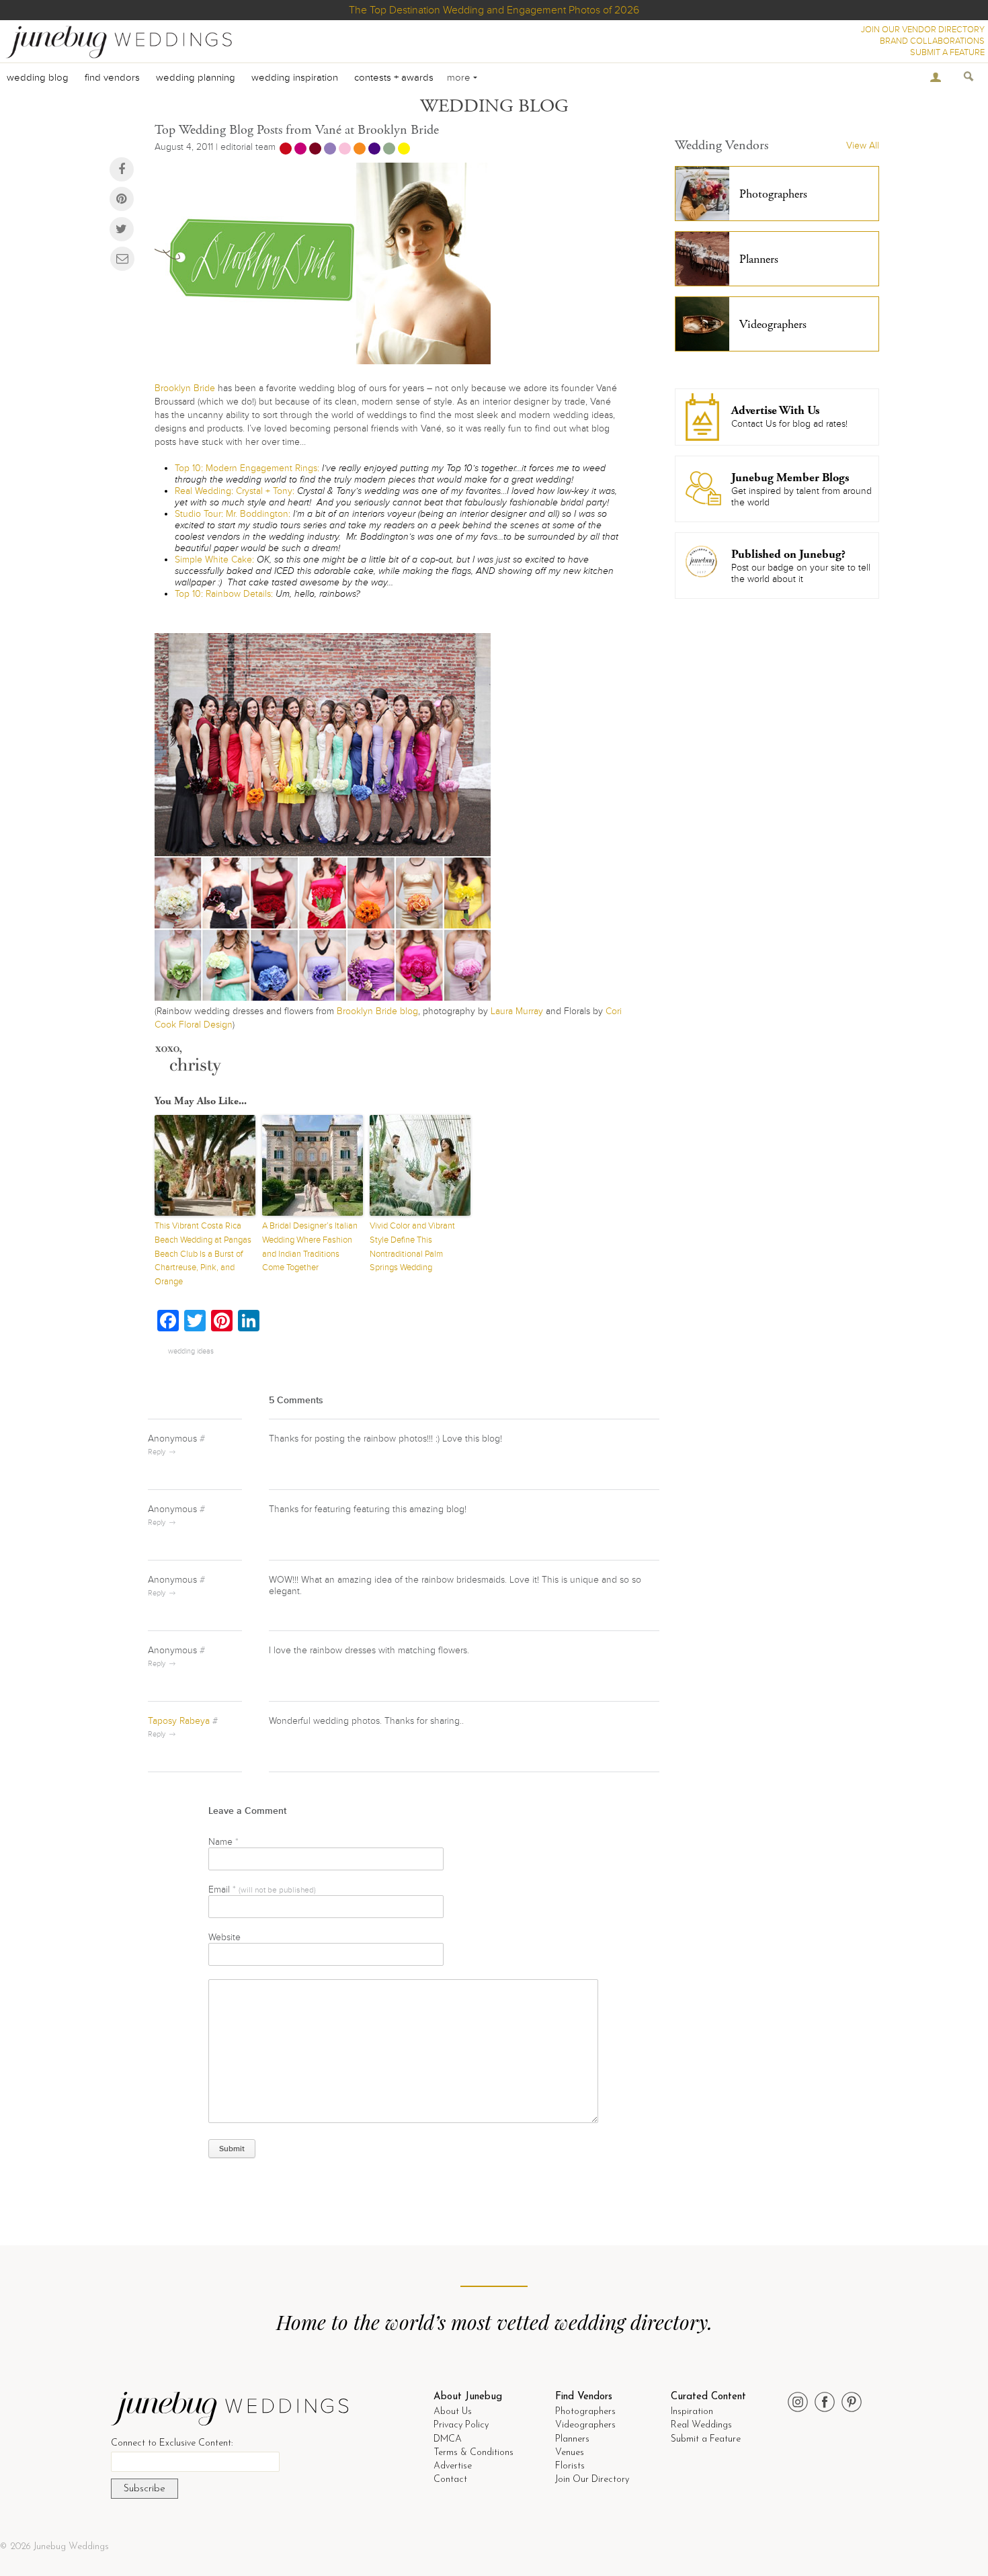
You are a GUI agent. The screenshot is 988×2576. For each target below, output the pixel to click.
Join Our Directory (592, 2480)
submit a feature (947, 52)
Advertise (453, 2466)
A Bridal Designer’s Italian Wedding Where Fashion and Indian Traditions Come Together (310, 1247)
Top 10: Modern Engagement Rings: (247, 468)
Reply (157, 1452)
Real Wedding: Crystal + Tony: (235, 491)
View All (863, 146)
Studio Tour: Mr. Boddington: (233, 514)
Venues (570, 2453)
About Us (453, 2412)
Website (224, 1937)
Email (262, 1889)
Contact (450, 2480)
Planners (572, 2439)
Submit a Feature (706, 2439)
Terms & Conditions (474, 2453)
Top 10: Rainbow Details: (224, 594)
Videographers (585, 2425)
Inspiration (692, 2412)
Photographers (585, 2412)
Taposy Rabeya (179, 1721)
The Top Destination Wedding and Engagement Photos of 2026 (494, 10)
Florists (570, 2466)
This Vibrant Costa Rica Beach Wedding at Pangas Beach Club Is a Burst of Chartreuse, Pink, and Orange (203, 1254)
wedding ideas (191, 1351)
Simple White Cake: (214, 559)
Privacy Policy (461, 2425)
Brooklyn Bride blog (377, 1011)
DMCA (448, 2439)
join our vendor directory (923, 30)
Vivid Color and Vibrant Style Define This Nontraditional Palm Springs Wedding (412, 1247)
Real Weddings (701, 2425)
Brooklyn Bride (185, 388)
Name (223, 1842)
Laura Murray (517, 1011)
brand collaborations (932, 41)
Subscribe (145, 2489)
